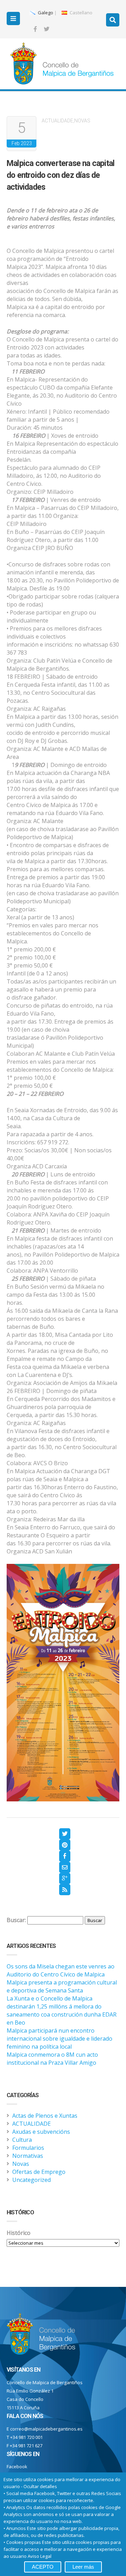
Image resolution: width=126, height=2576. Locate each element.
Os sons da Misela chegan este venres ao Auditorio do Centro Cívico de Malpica (61, 1970)
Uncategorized (31, 2180)
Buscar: (16, 1920)
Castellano (80, 13)
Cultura (22, 2140)
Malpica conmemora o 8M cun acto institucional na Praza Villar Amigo (52, 2059)
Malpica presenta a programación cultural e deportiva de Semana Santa (62, 1986)
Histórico (19, 2233)
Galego (45, 13)
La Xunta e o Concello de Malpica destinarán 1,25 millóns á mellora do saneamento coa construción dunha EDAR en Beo (62, 2010)
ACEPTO (43, 2567)
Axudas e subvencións (41, 2132)
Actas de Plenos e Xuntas (45, 2116)
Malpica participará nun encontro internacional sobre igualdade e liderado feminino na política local (59, 2039)
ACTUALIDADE (57, 121)
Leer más (83, 2567)
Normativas (28, 2156)
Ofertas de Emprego (39, 2172)
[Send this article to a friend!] (65, 1867)
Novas (82, 121)
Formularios (28, 2148)
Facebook (17, 2466)
